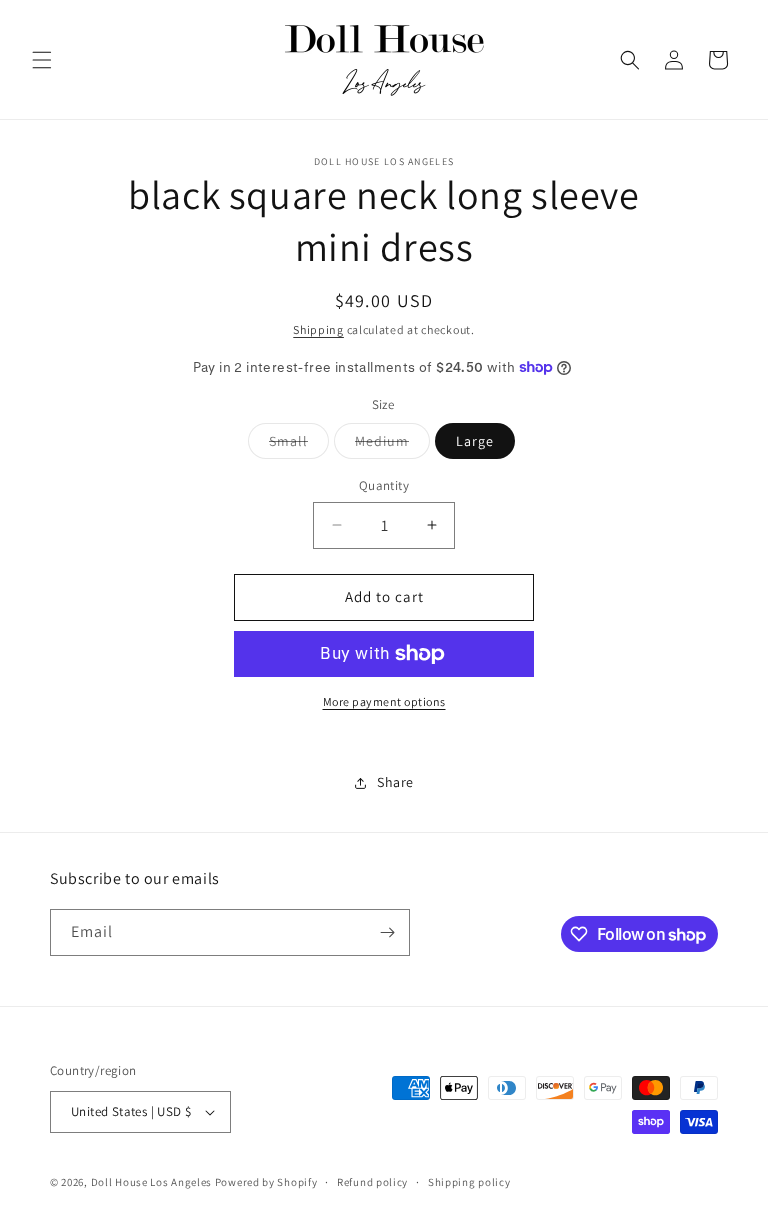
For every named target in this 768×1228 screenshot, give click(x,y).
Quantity (384, 485)
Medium (392, 445)
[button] (42, 60)
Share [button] (395, 782)
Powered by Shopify (266, 1182)
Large (475, 441)
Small (299, 445)
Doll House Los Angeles (151, 1182)
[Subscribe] (387, 932)
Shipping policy (469, 1182)
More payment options (384, 701)
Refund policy (372, 1182)
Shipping (318, 329)
